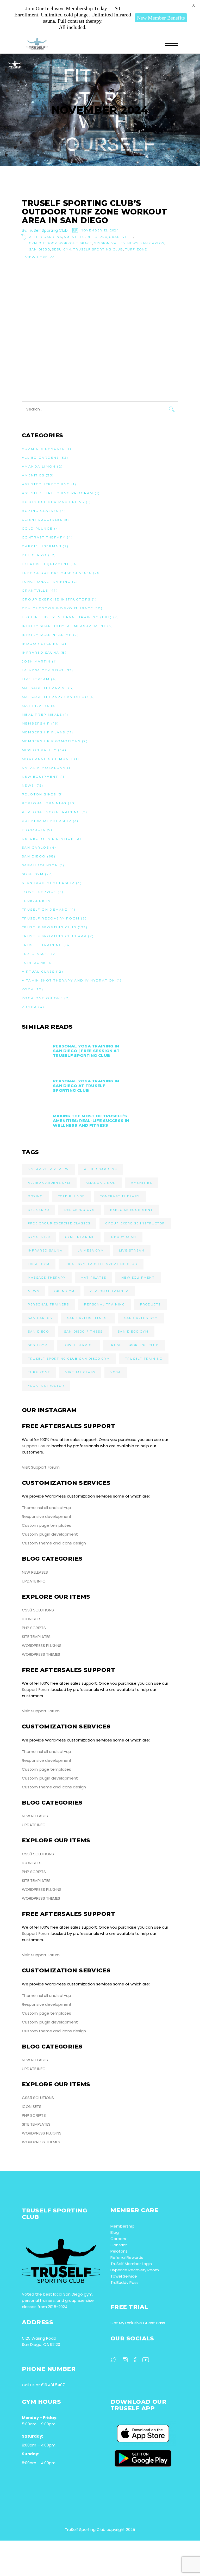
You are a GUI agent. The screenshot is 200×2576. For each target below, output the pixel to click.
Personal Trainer (109, 1291)
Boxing (35, 1196)
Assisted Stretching (46, 484)
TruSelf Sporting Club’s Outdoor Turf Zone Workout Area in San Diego (95, 212)
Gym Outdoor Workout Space (61, 243)
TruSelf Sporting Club (48, 230)
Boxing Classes (40, 511)
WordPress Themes (41, 1654)
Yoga (28, 989)
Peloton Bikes (39, 794)
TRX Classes (36, 954)
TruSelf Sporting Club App (54, 936)
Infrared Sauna (41, 652)
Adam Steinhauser (43, 449)
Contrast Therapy (44, 537)
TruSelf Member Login (131, 2264)
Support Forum (36, 1446)
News (133, 243)
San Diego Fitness (83, 1332)
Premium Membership (47, 821)
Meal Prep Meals (42, 714)
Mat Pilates (36, 706)
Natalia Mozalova (44, 768)
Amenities (74, 237)
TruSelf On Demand (45, 909)
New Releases (35, 1572)
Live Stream (36, 679)
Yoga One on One (42, 998)
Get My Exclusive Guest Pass (138, 2323)
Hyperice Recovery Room (135, 2270)
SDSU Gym (62, 249)
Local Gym (39, 1264)
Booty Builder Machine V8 (53, 502)
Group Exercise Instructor (135, 1223)
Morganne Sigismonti (47, 759)
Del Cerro (97, 237)
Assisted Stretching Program (58, 493)
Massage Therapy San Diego (55, 697)
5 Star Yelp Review (48, 1169)
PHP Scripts (34, 1628)
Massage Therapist (44, 688)
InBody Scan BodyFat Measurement (64, 626)
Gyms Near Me (80, 1237)
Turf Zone (136, 249)
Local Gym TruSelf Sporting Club (101, 1264)
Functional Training (46, 582)
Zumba (29, 1007)
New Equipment (40, 777)
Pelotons (119, 2251)
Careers (118, 2239)
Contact (119, 2245)
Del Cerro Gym (80, 1210)
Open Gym (65, 1291)
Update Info (34, 1581)
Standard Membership (48, 883)
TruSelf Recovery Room (51, 918)
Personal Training (44, 803)
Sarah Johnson (40, 865)
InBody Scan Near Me (47, 635)
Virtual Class (38, 971)
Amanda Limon (39, 466)
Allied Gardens (46, 237)
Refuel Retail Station (48, 839)
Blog (115, 2232)
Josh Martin (36, 661)
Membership (36, 723)
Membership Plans (43, 732)
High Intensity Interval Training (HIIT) (67, 617)
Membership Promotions (51, 741)
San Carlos (152, 243)
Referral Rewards (127, 2257)
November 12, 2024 (100, 230)
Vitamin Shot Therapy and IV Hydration (69, 980)
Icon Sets (32, 1619)
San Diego (40, 249)
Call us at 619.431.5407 (43, 2385)
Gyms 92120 (39, 1237)
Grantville (121, 237)
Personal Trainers (48, 1304)
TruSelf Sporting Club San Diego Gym (69, 1359)
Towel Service (39, 892)
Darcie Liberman (42, 546)
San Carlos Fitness (88, 1318)
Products (34, 830)
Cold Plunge (37, 528)
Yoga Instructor (46, 1386)
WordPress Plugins (42, 1645)
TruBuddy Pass (124, 2282)
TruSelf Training (42, 945)
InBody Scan (123, 1237)
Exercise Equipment (45, 564)
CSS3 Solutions (38, 1610)
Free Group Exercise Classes (57, 573)
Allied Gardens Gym (49, 1183)
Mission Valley (110, 243)
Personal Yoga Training (51, 812)
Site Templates (36, 1637)
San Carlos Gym (141, 1318)
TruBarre (33, 901)
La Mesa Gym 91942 (43, 670)
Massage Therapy (47, 1278)
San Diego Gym (133, 1332)
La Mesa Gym (91, 1250)
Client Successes (42, 520)
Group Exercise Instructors (56, 599)
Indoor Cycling (41, 644)
